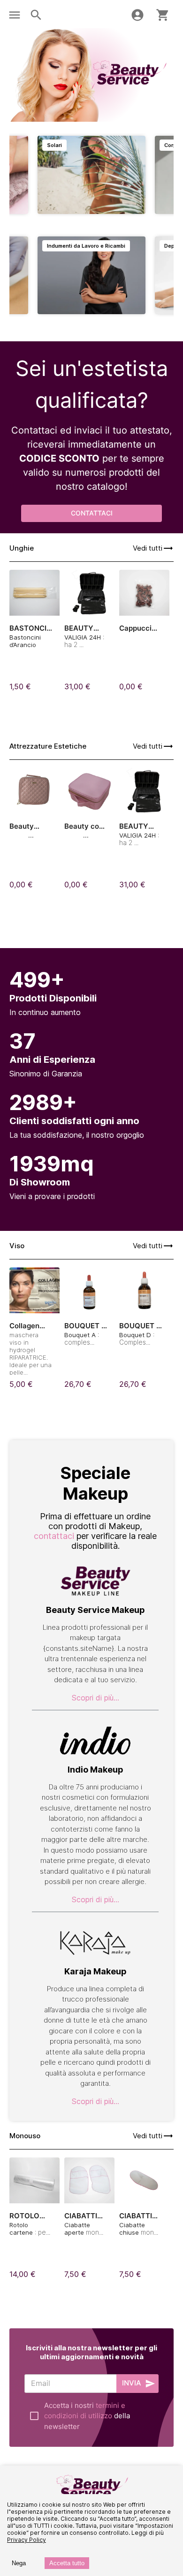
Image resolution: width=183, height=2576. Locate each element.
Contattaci (92, 513)
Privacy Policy (27, 2540)
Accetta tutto (67, 2563)
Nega (19, 2563)
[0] (163, 15)
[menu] (15, 15)
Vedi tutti (148, 548)
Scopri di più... (95, 1698)
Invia (132, 2383)
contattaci (54, 1536)
